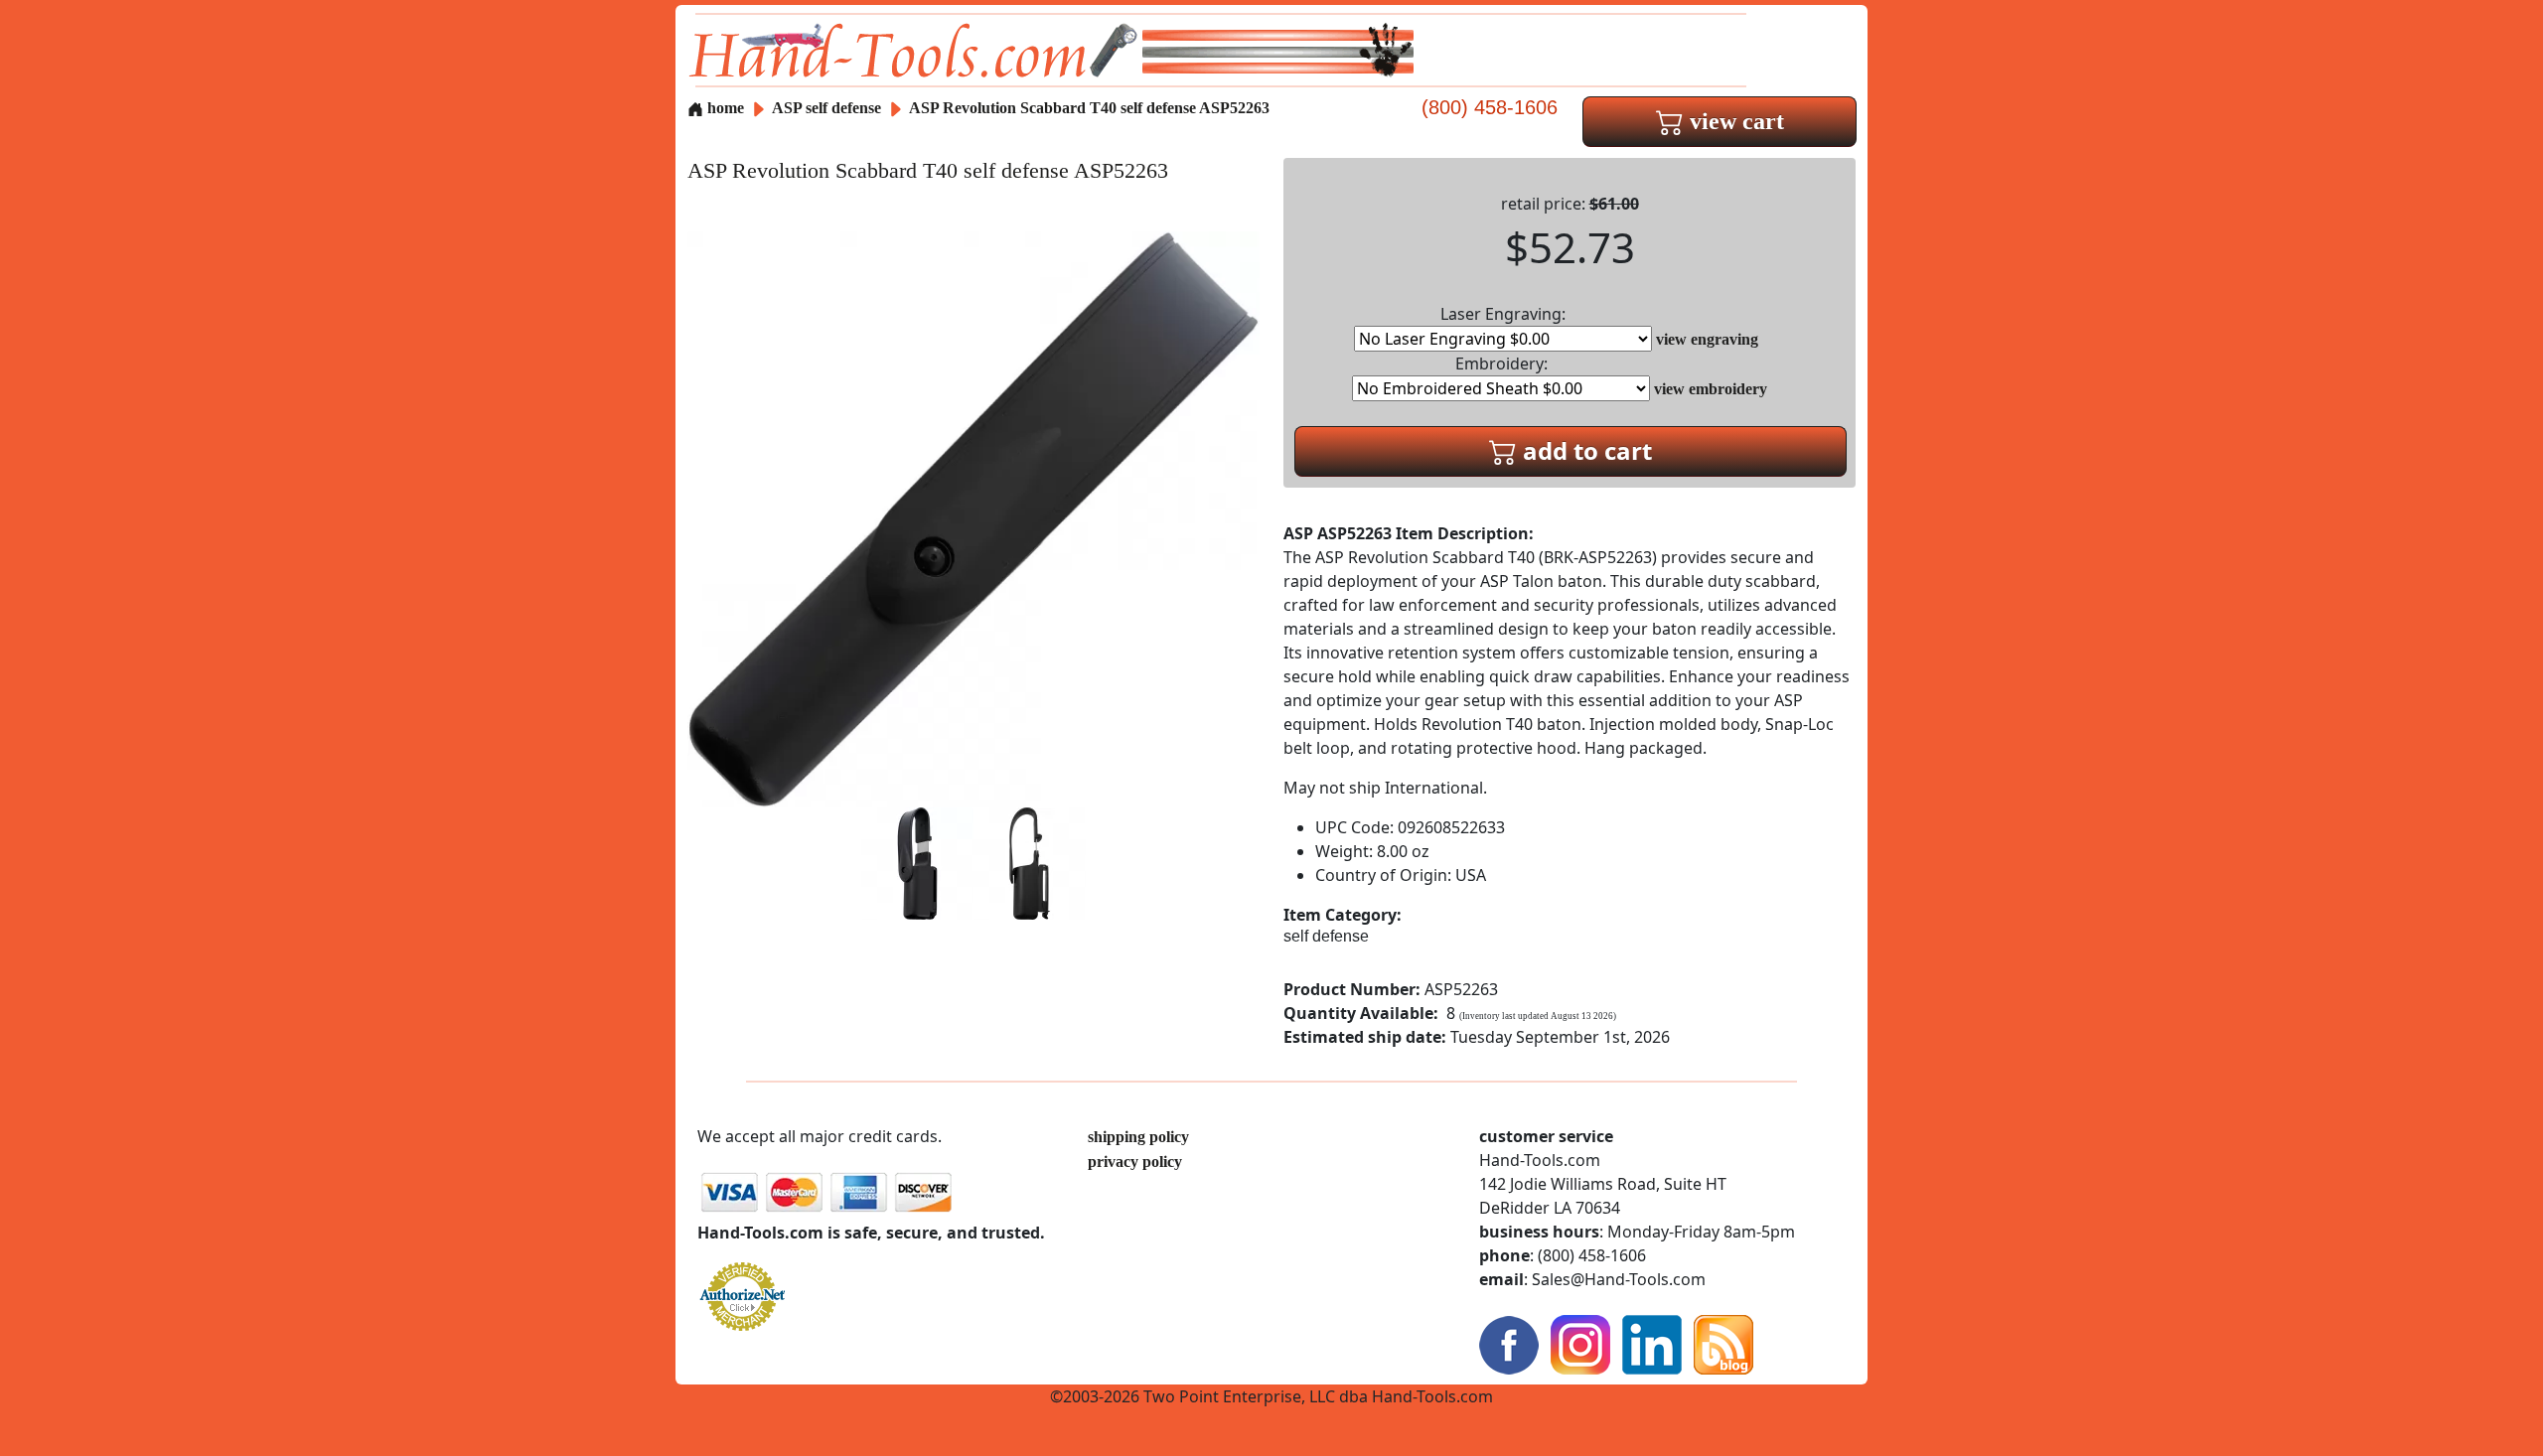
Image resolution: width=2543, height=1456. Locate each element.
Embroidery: (1501, 364)
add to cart (1584, 450)
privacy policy (1135, 1162)
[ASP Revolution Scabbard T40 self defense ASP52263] (973, 518)
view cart (1734, 121)
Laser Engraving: (1503, 314)
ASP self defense (826, 108)
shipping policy (1138, 1137)
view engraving (1707, 339)
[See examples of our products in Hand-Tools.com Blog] (1723, 1343)
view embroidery (1711, 389)
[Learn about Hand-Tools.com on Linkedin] (1652, 1343)
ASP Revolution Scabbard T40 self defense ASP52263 (1089, 108)
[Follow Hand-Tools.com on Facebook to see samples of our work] (1509, 1343)
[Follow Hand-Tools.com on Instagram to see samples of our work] (1580, 1343)
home (724, 108)
